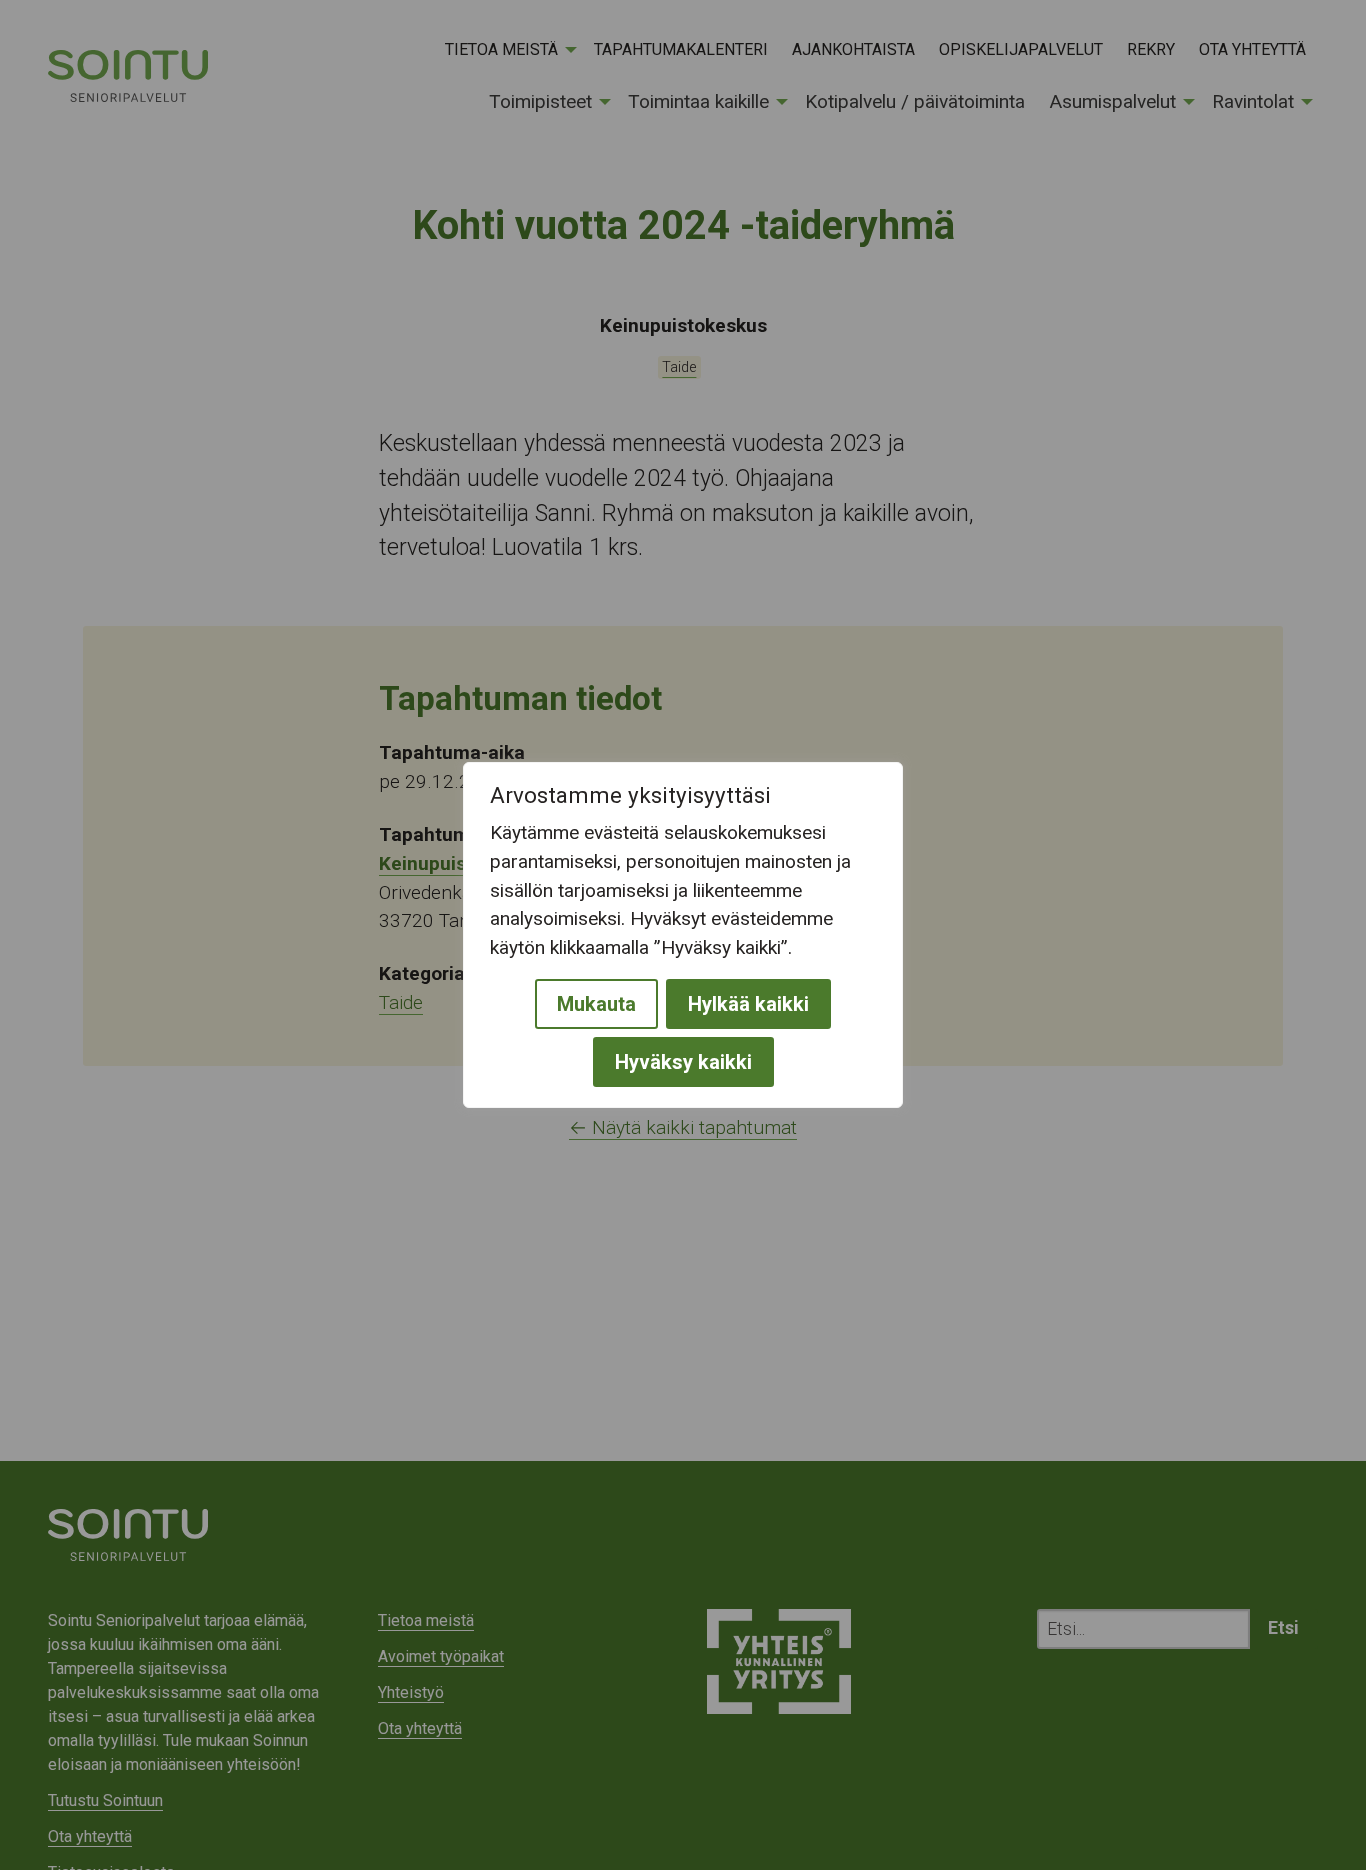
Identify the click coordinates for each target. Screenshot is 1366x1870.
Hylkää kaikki (748, 1004)
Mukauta (596, 1004)
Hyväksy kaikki (683, 1062)
